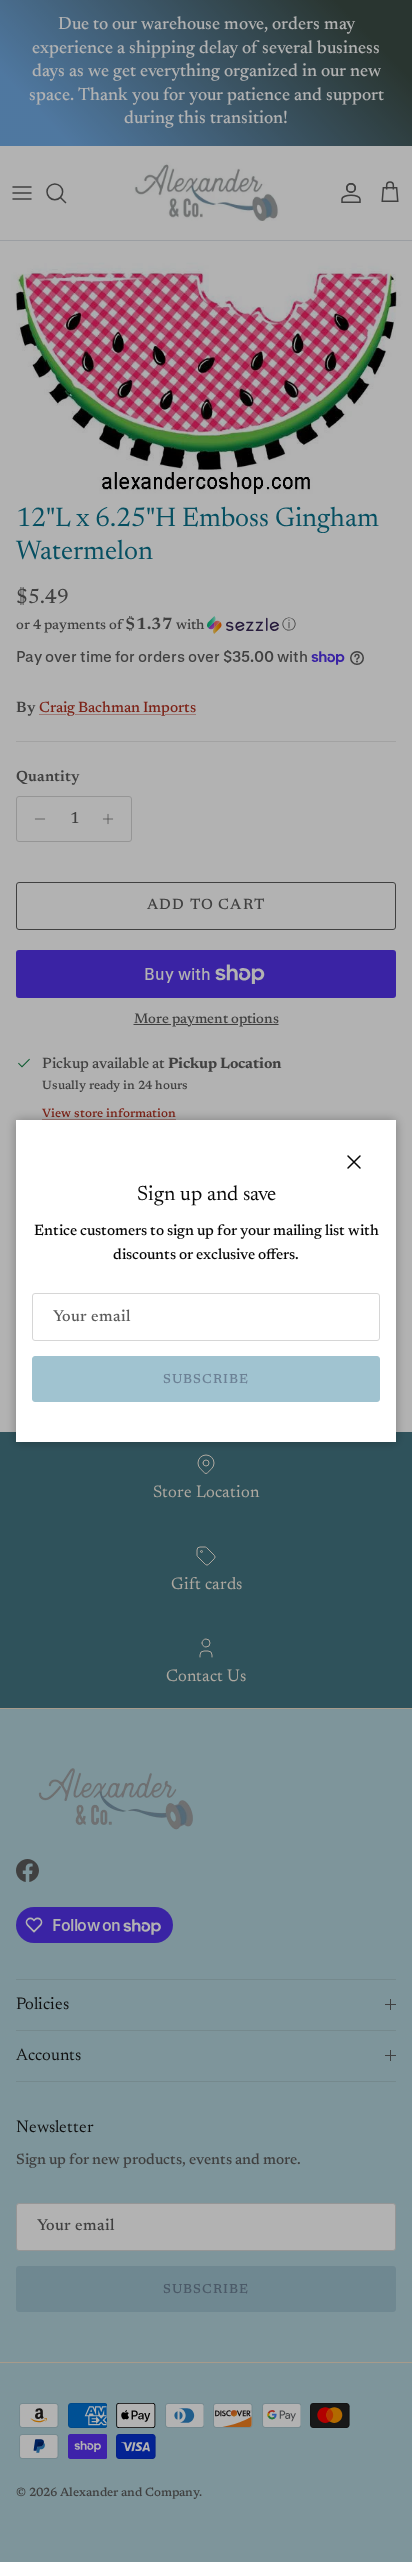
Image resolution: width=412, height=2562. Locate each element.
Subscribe (206, 1379)
